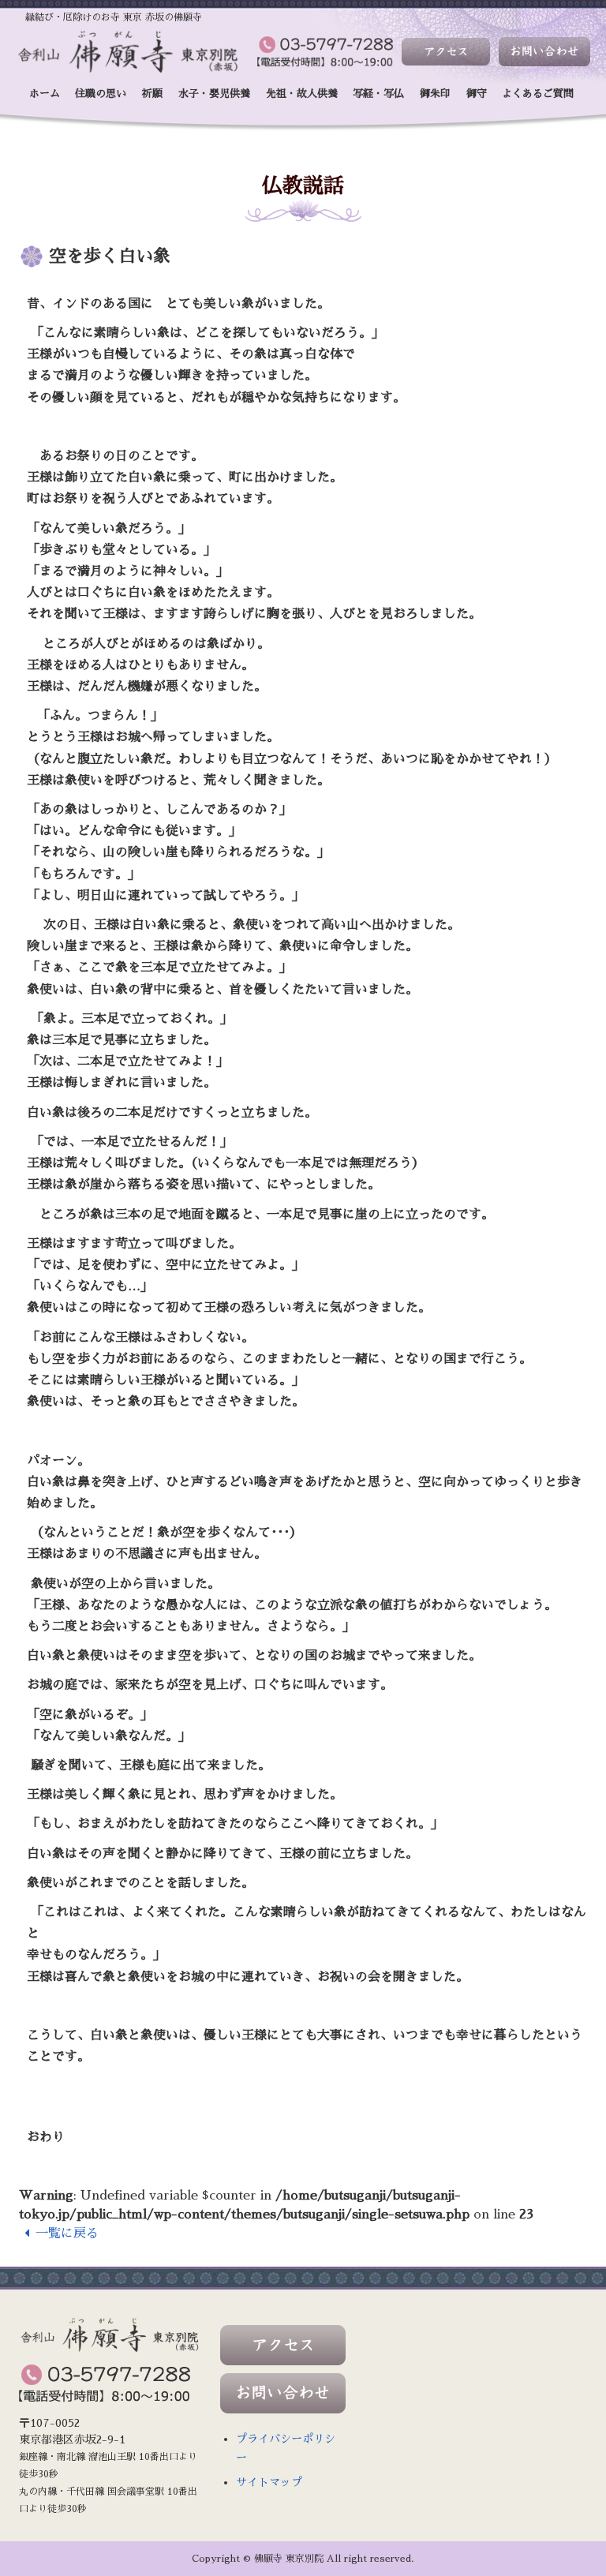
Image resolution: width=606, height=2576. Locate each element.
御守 (477, 94)
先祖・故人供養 (302, 94)
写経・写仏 (378, 94)
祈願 (152, 94)
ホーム (45, 94)
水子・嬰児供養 (214, 94)
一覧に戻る (67, 2233)
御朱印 (435, 94)
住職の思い (101, 94)
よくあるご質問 (538, 94)
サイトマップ (269, 2482)
